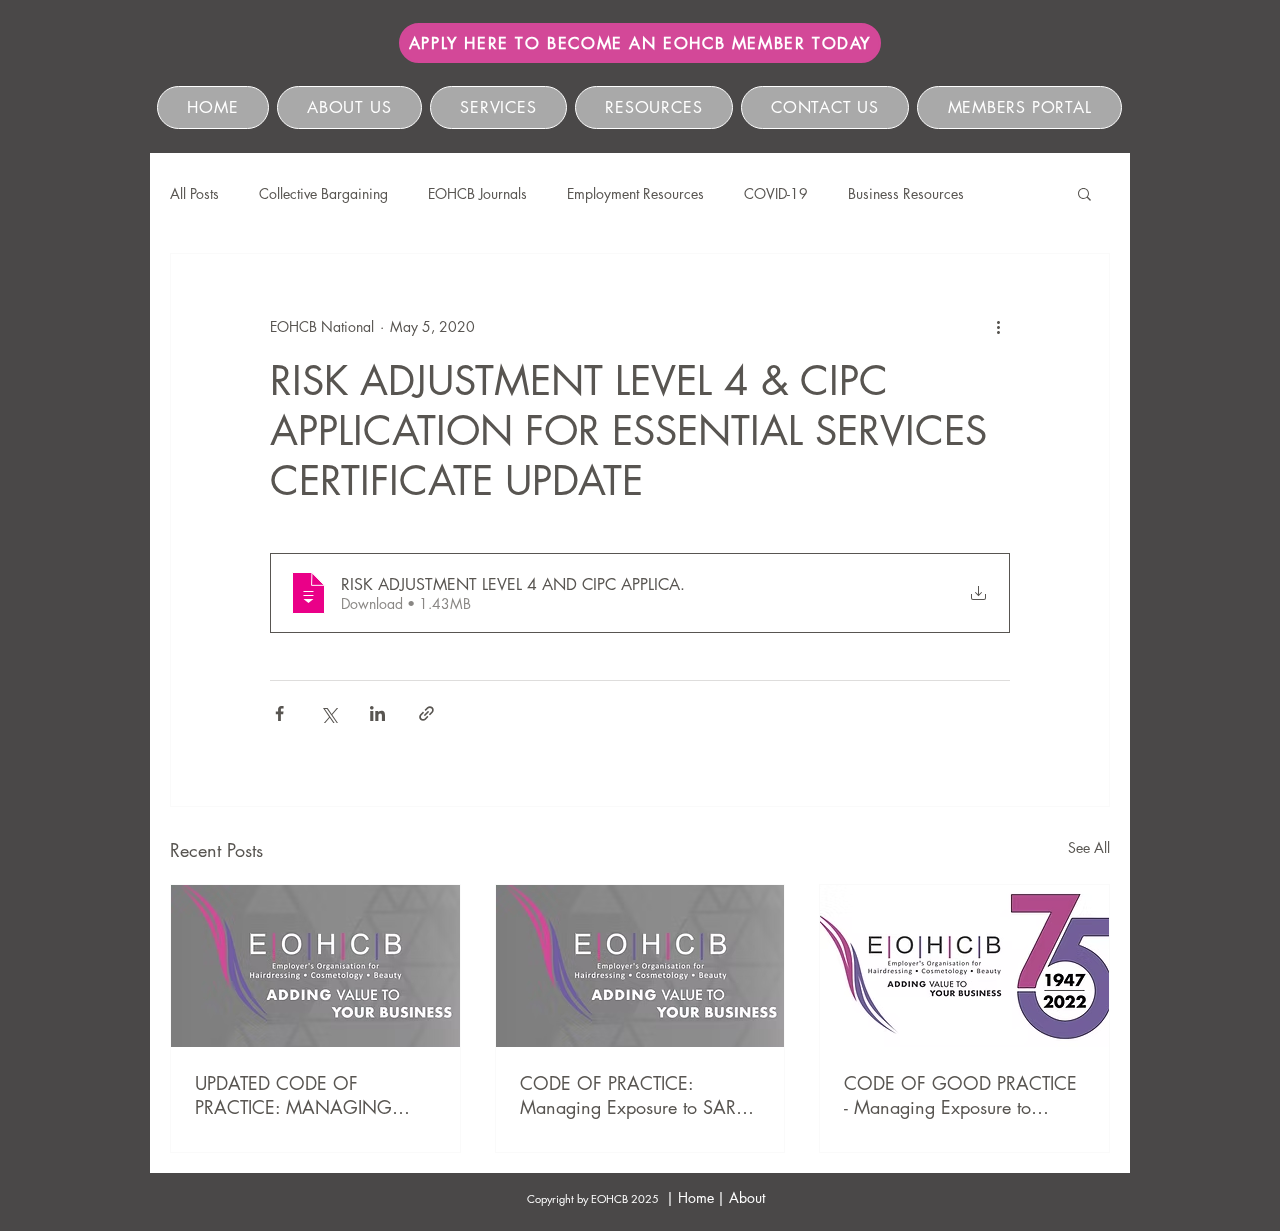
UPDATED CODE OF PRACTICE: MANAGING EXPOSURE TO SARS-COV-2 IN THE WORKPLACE (306, 1095)
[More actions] (998, 326)
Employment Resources (635, 193)
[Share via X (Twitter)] (328, 713)
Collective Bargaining (323, 193)
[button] (1084, 193)
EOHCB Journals (477, 193)
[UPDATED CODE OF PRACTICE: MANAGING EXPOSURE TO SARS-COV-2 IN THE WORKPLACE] (315, 966)
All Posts (194, 193)
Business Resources (906, 193)
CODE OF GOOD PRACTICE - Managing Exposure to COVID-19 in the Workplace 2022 (960, 1095)
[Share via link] (426, 713)
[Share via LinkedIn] (377, 713)
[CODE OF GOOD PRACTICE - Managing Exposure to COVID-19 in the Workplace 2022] (964, 966)
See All (1089, 847)
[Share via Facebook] (279, 713)
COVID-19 (776, 193)
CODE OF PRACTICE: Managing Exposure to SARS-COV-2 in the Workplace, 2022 (635, 1095)
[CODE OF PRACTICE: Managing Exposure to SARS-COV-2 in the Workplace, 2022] (640, 966)
